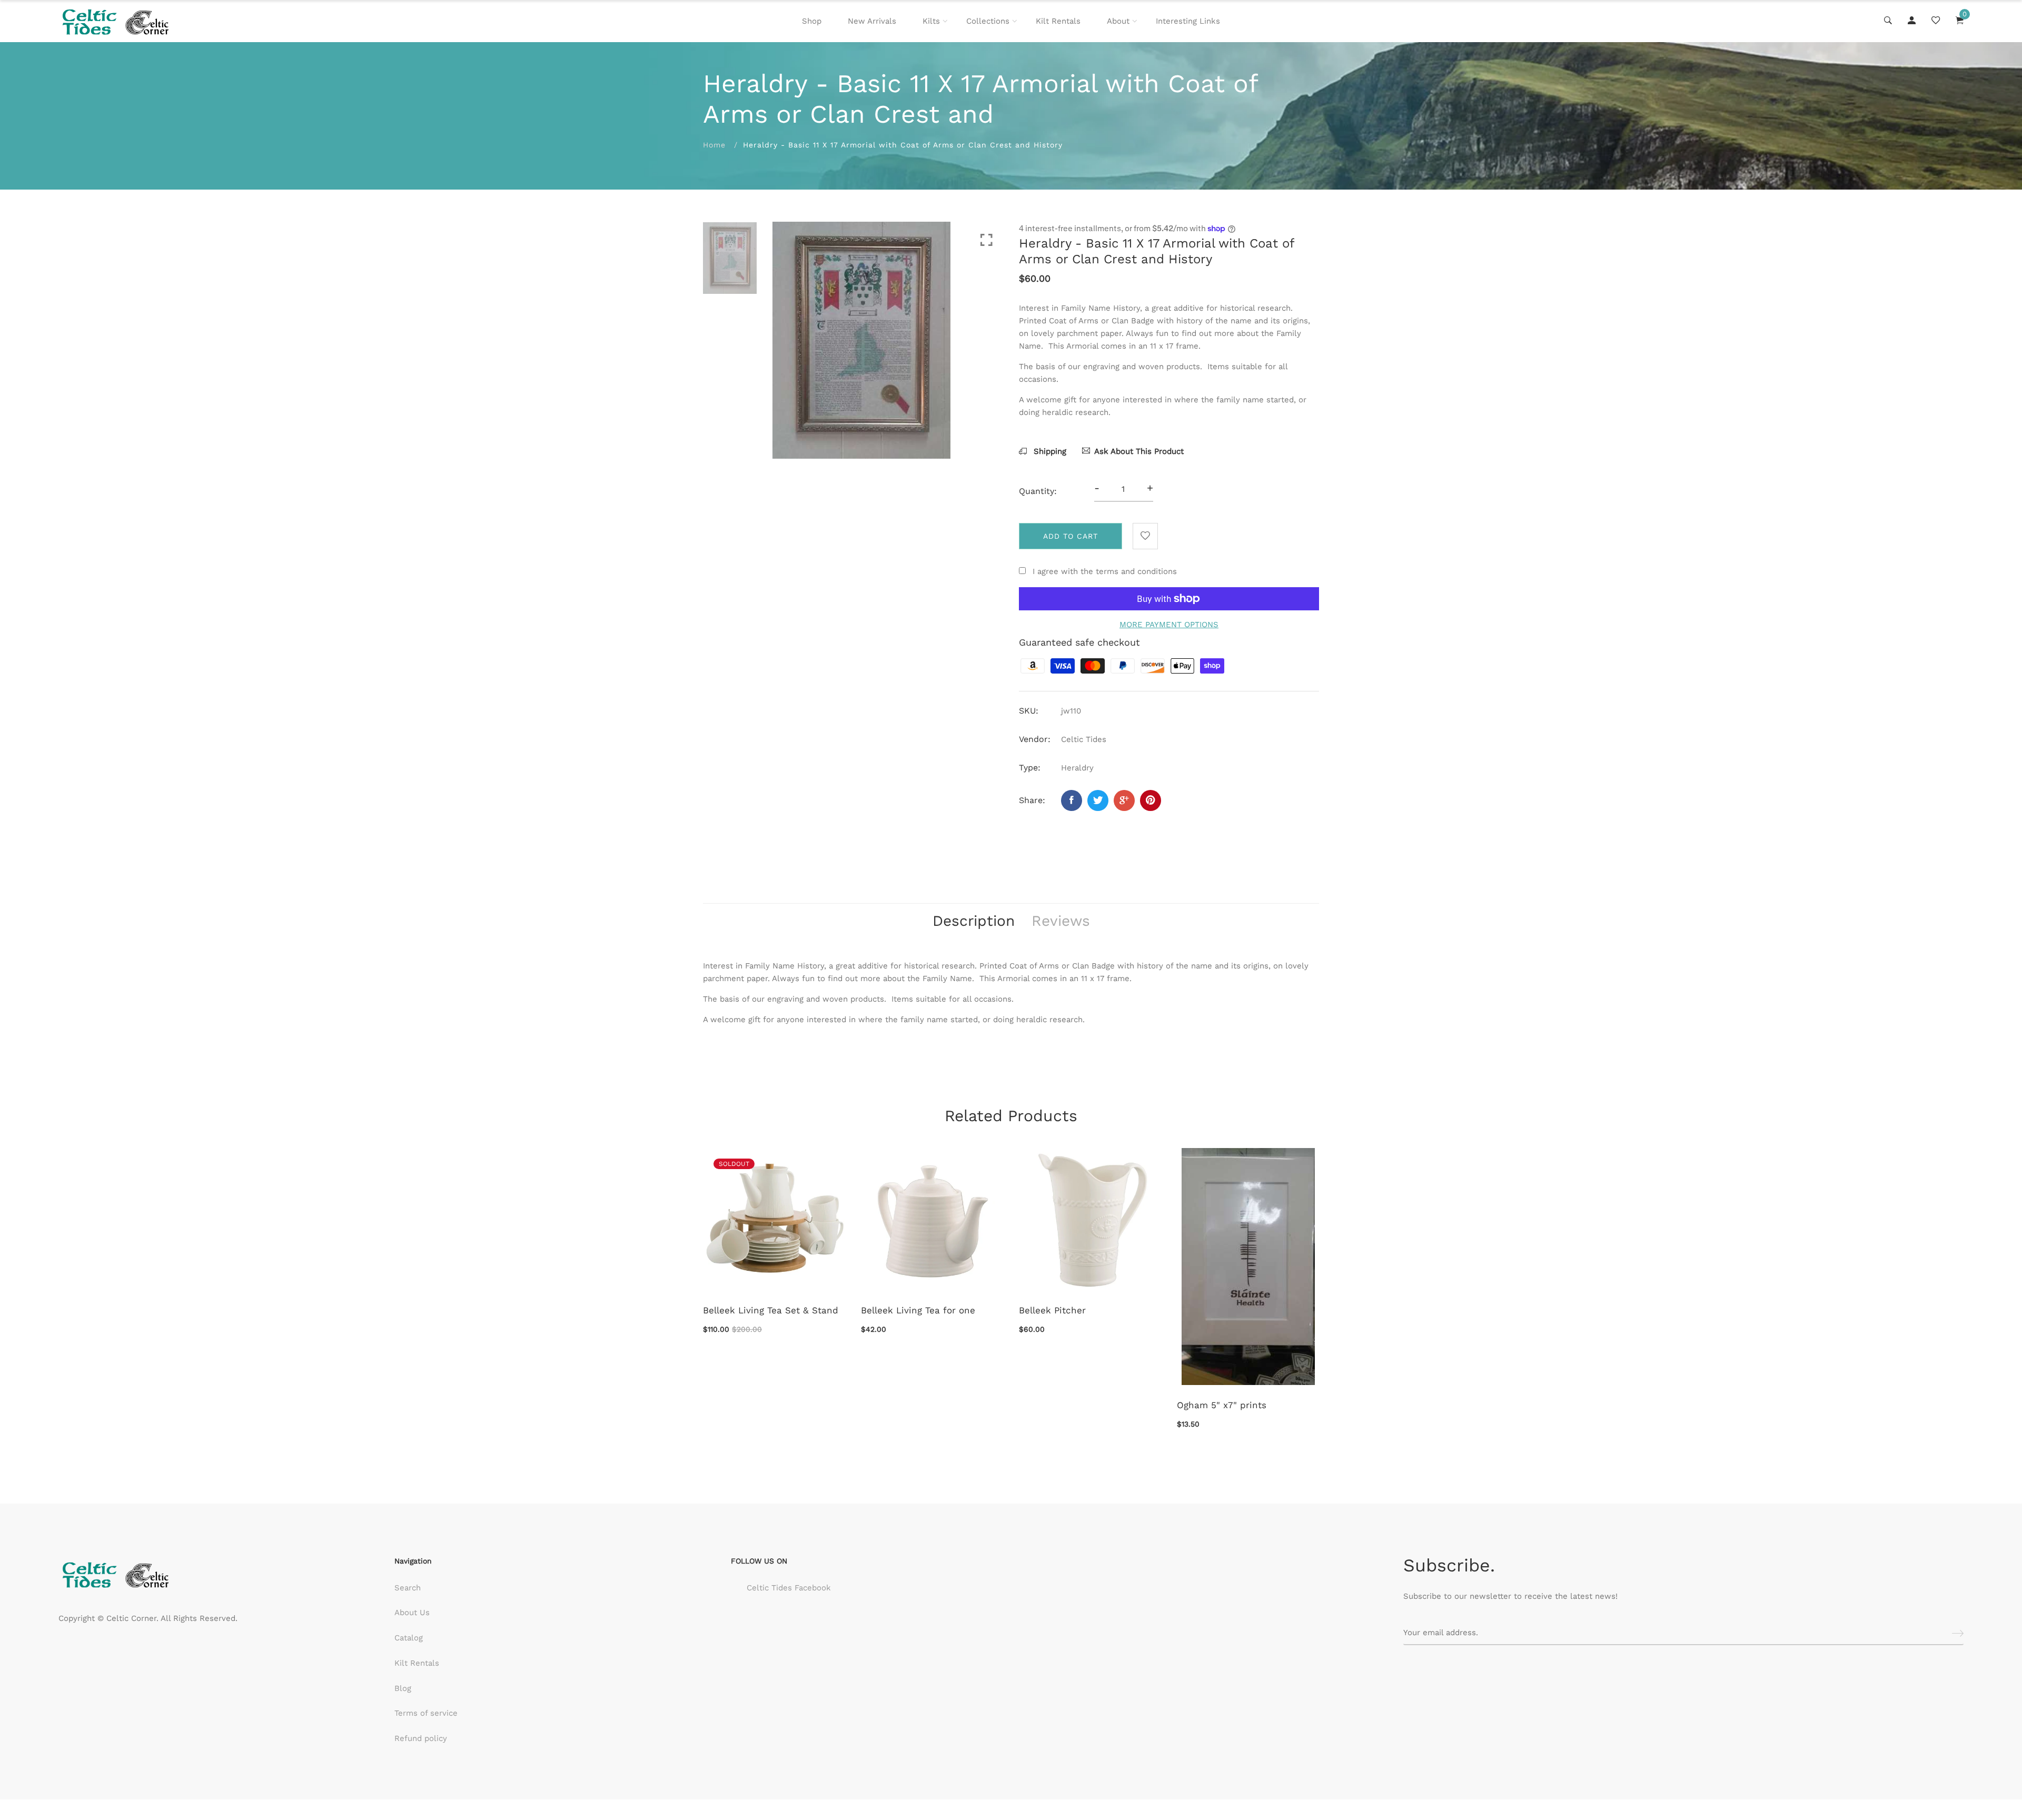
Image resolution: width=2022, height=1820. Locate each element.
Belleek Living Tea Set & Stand (771, 1310)
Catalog (409, 1638)
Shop (812, 21)
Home (714, 145)
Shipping (1049, 451)
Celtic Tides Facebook (789, 1588)
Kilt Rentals (1058, 21)
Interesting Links (1188, 21)
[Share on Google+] (1124, 800)
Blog (403, 1688)
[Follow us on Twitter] (1098, 800)
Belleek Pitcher (1052, 1310)
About (1118, 21)
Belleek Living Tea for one (918, 1310)
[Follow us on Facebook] (1072, 800)
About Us (412, 1613)
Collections (988, 21)
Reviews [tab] (1061, 921)
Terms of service (426, 1713)
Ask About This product (1139, 451)
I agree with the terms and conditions (1105, 571)
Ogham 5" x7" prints (1222, 1405)
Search (408, 1588)
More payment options (1169, 625)
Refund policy (421, 1738)
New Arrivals (872, 21)
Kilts (931, 21)
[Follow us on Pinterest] (1151, 800)
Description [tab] (974, 921)
